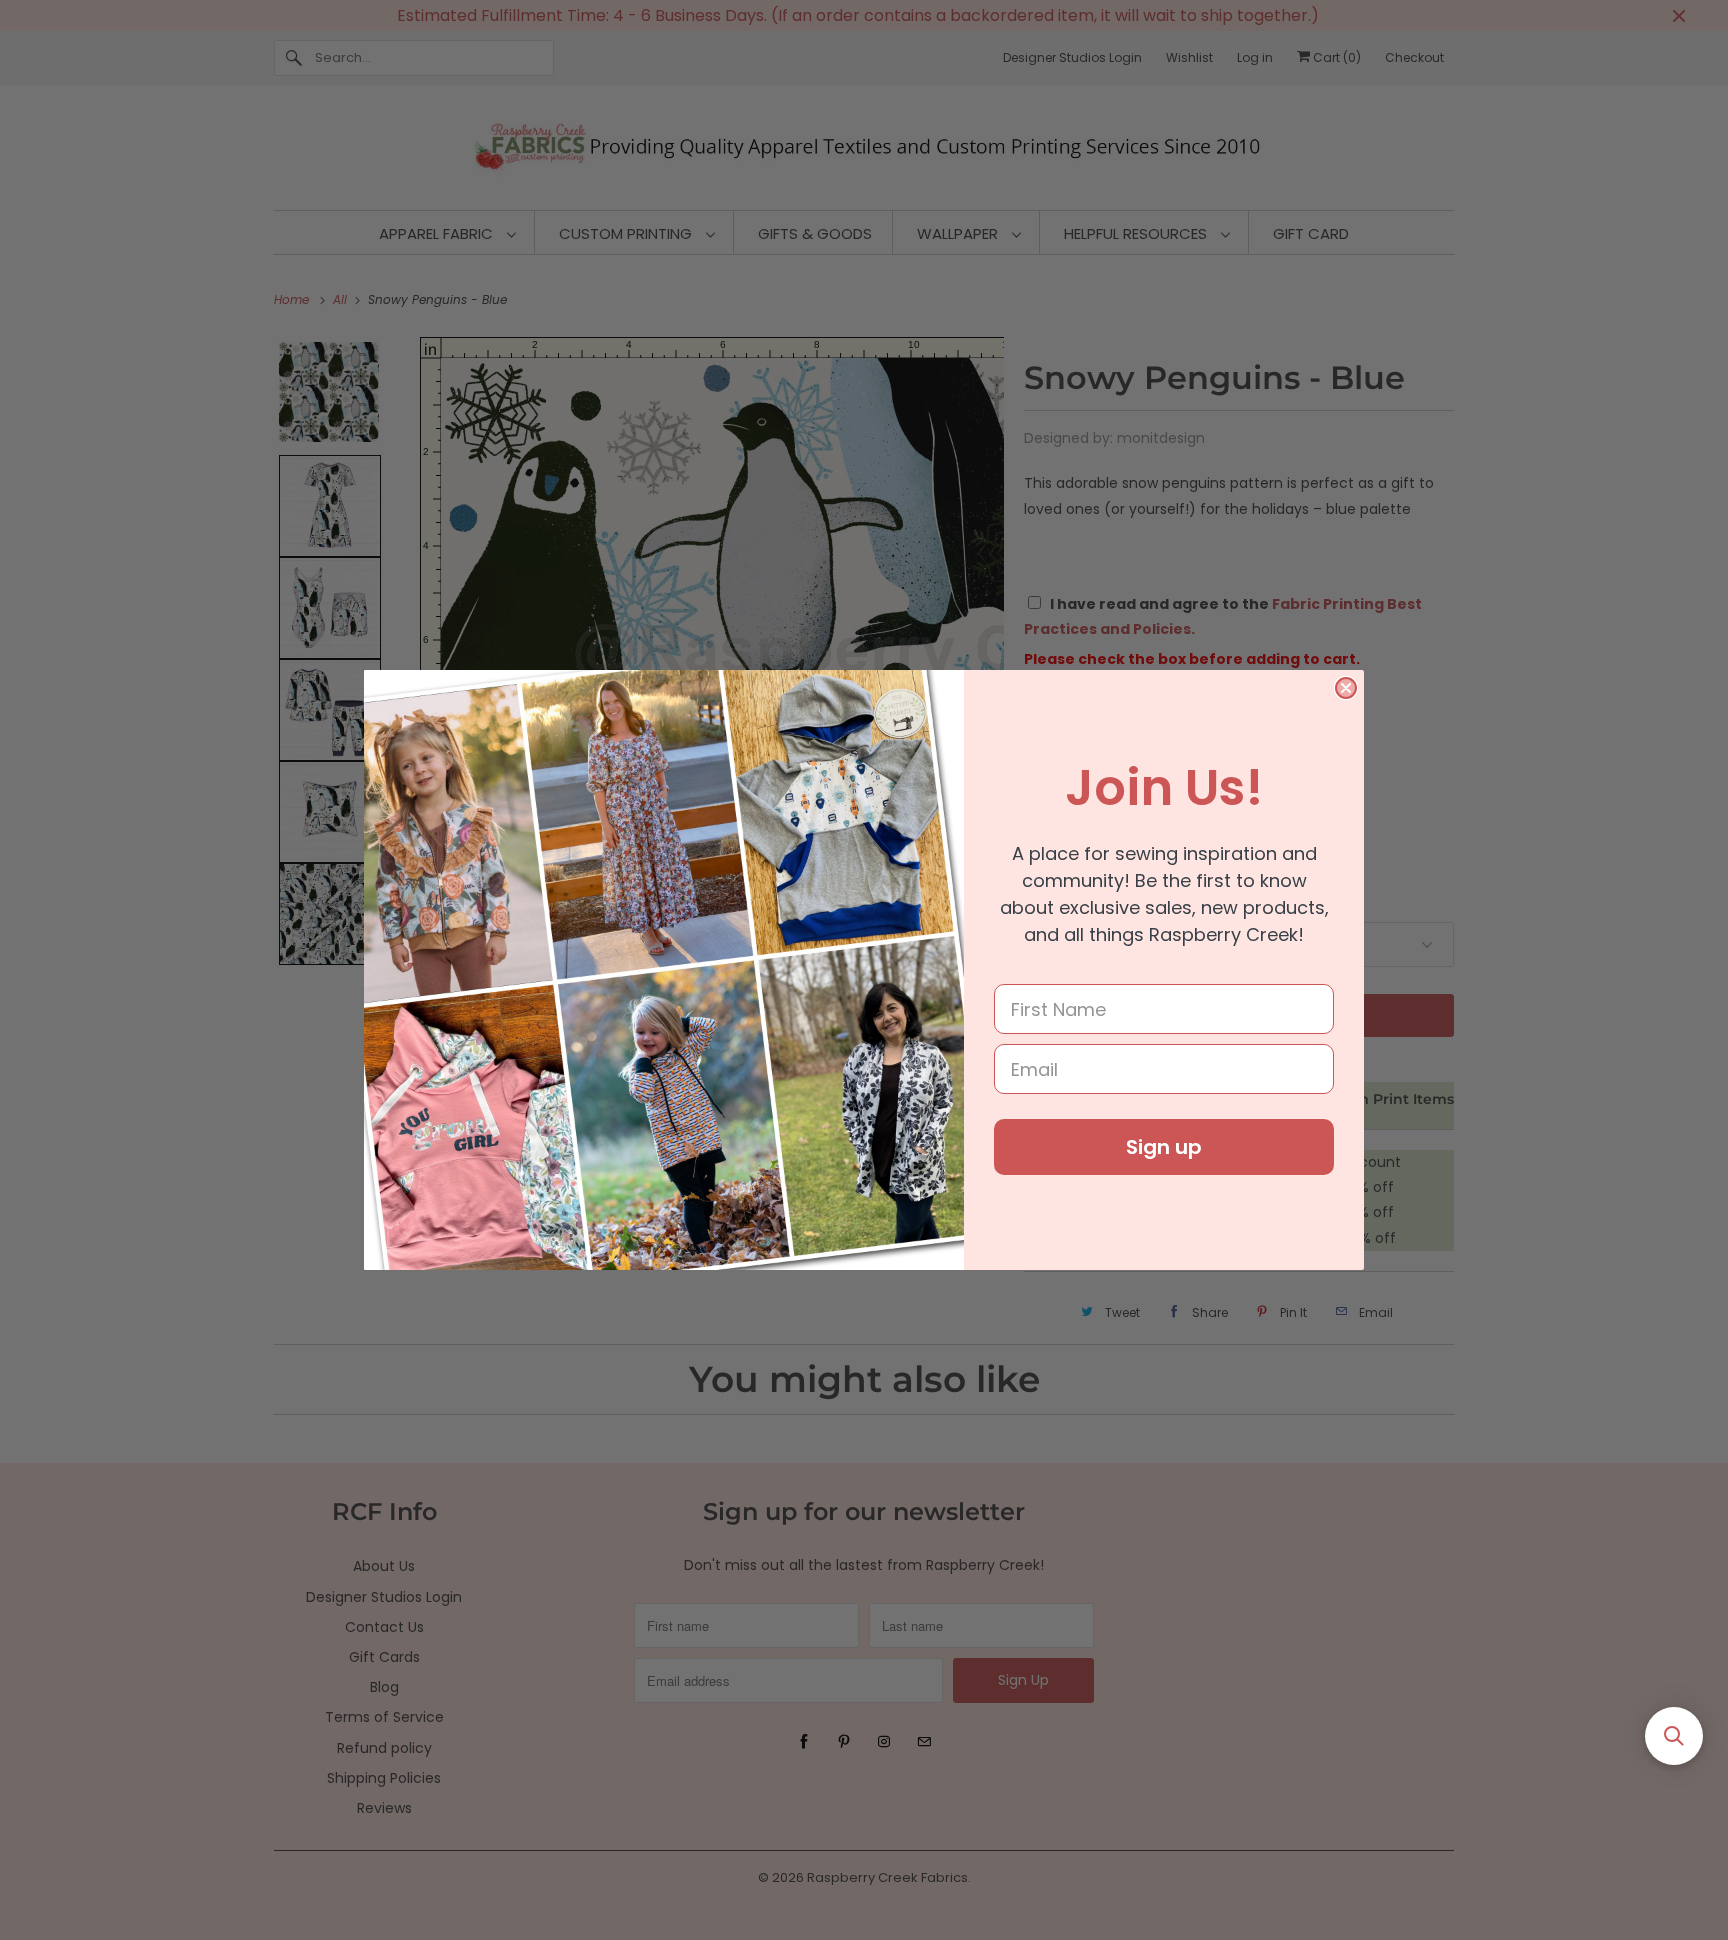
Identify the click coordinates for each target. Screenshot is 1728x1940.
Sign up (1164, 1147)
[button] (1674, 1736)
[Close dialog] (1346, 688)
